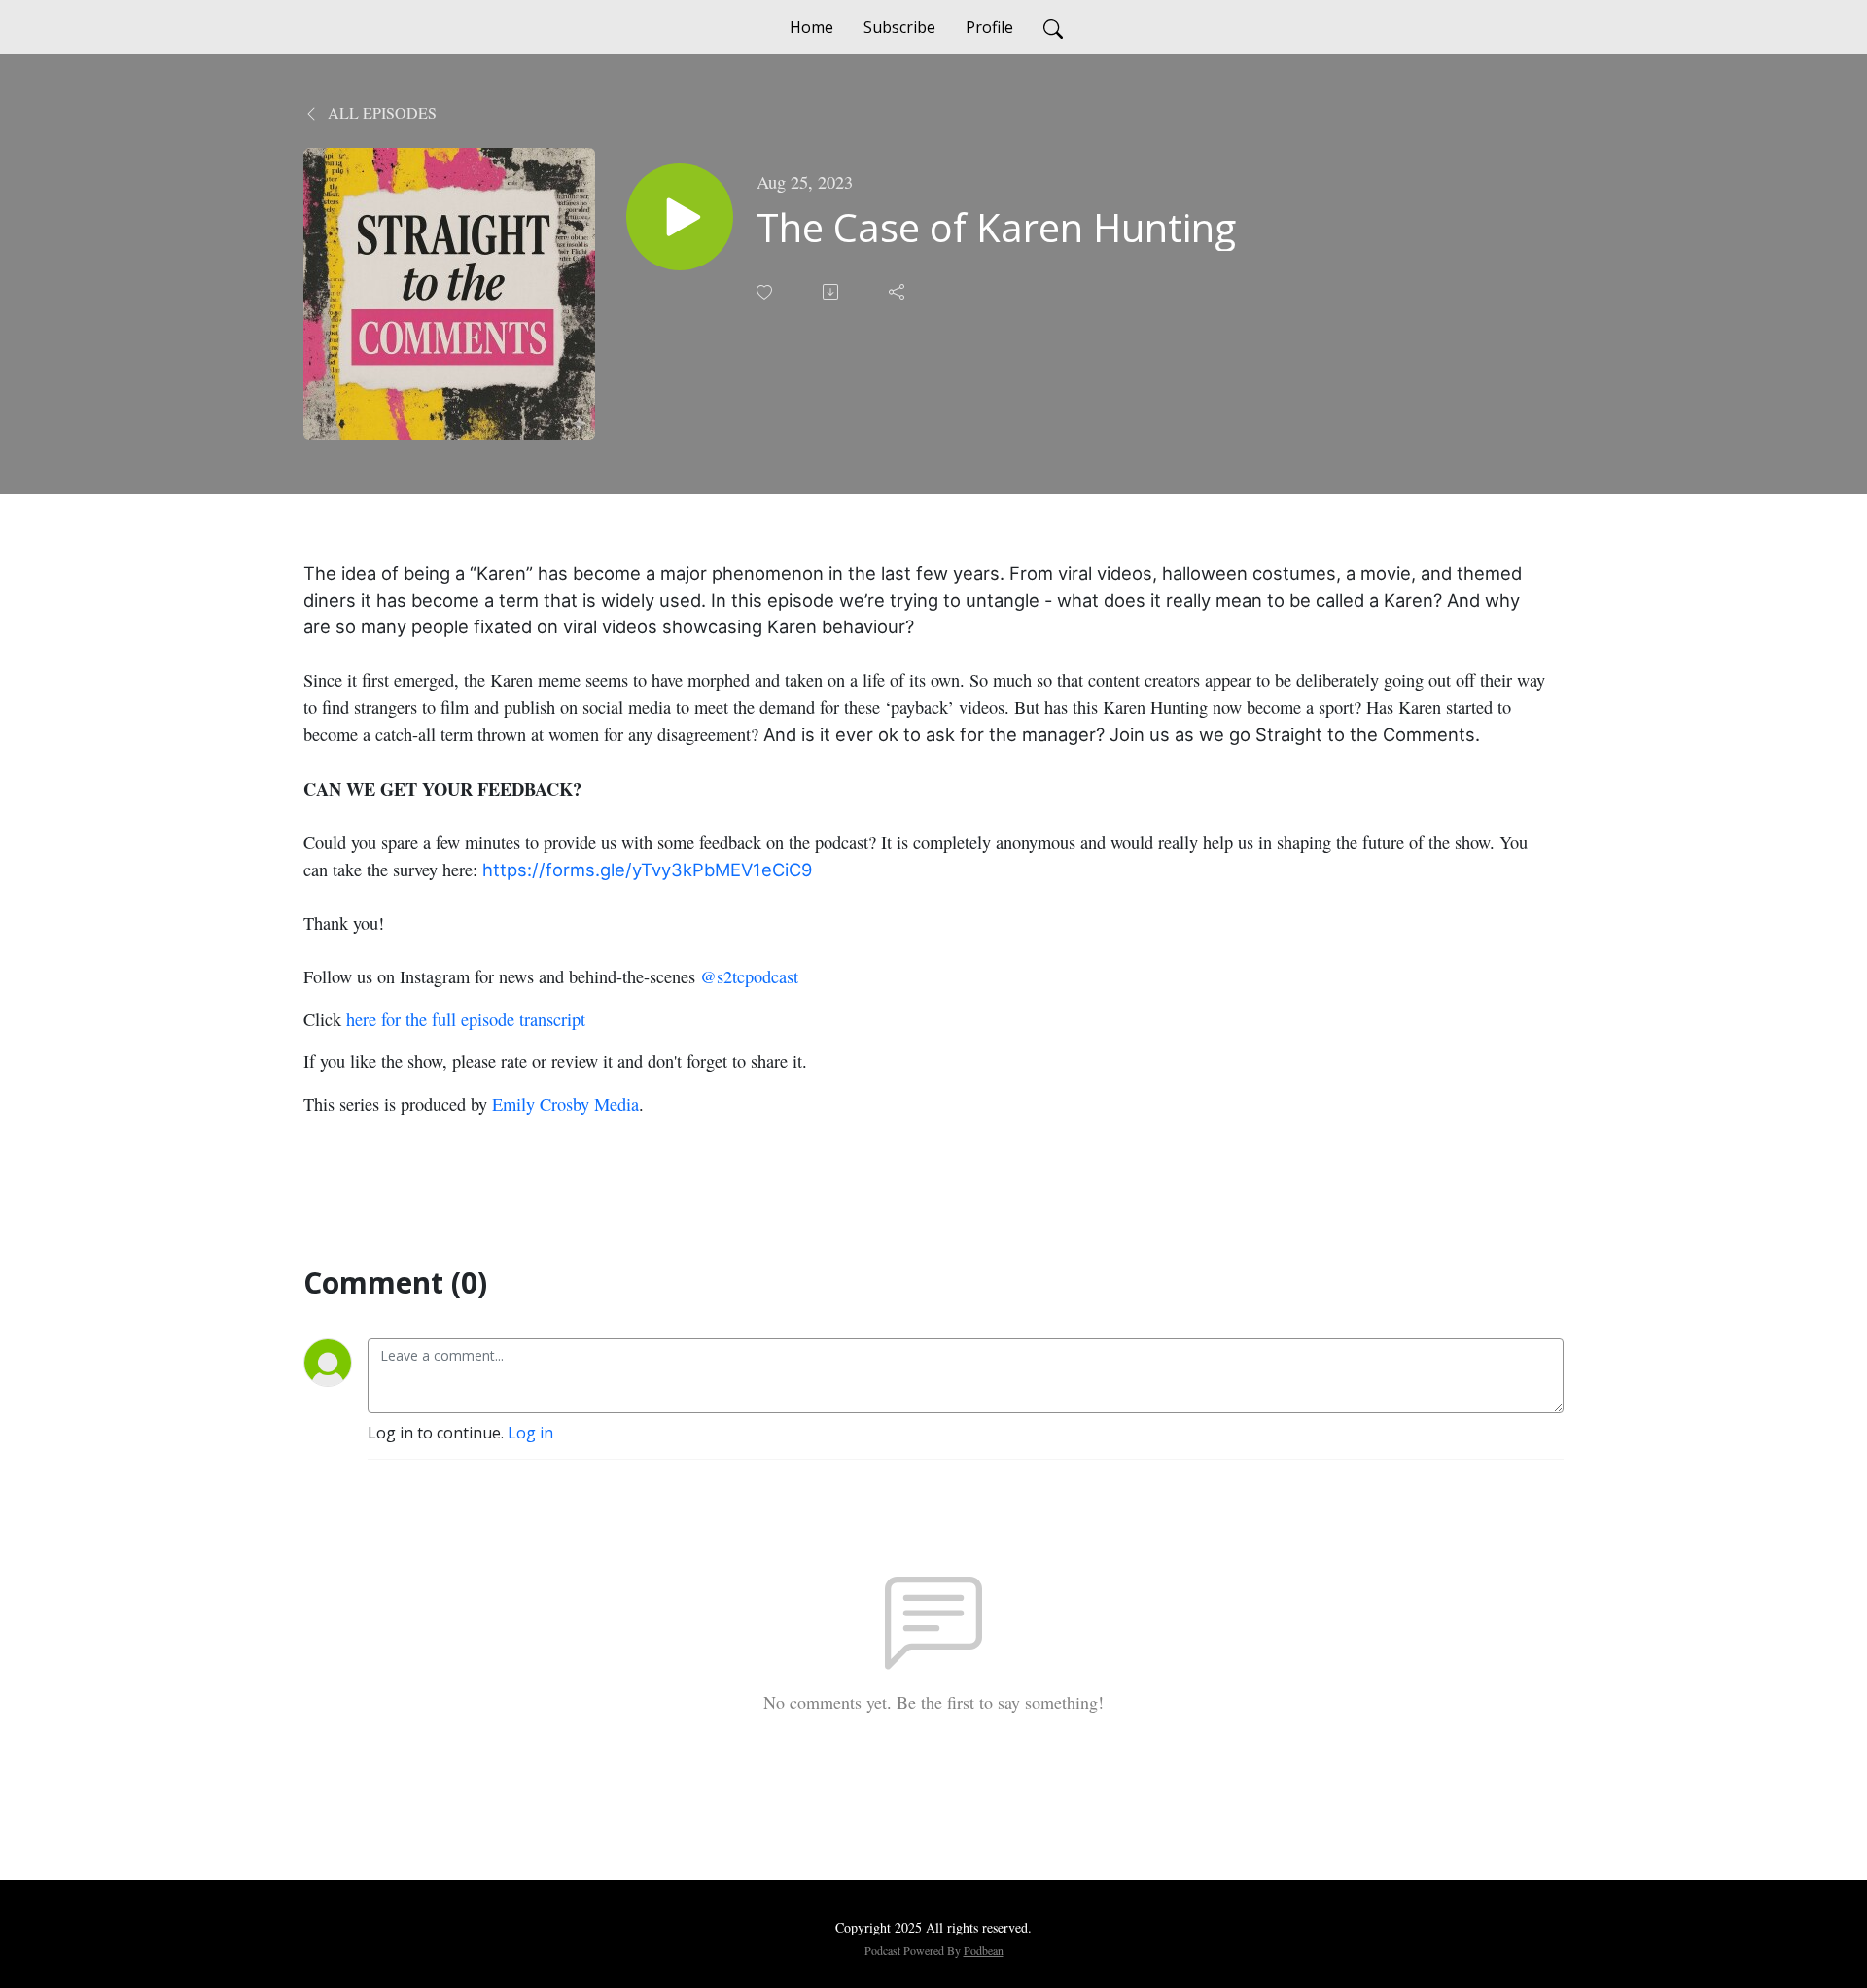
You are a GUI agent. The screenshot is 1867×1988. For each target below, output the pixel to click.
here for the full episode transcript (466, 1019)
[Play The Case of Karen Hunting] (680, 217)
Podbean (984, 1950)
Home (811, 27)
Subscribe (899, 27)
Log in (530, 1433)
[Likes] (766, 292)
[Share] (898, 292)
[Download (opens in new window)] (832, 292)
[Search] (1053, 27)
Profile (989, 27)
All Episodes (380, 112)
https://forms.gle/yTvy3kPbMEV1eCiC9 (647, 870)
